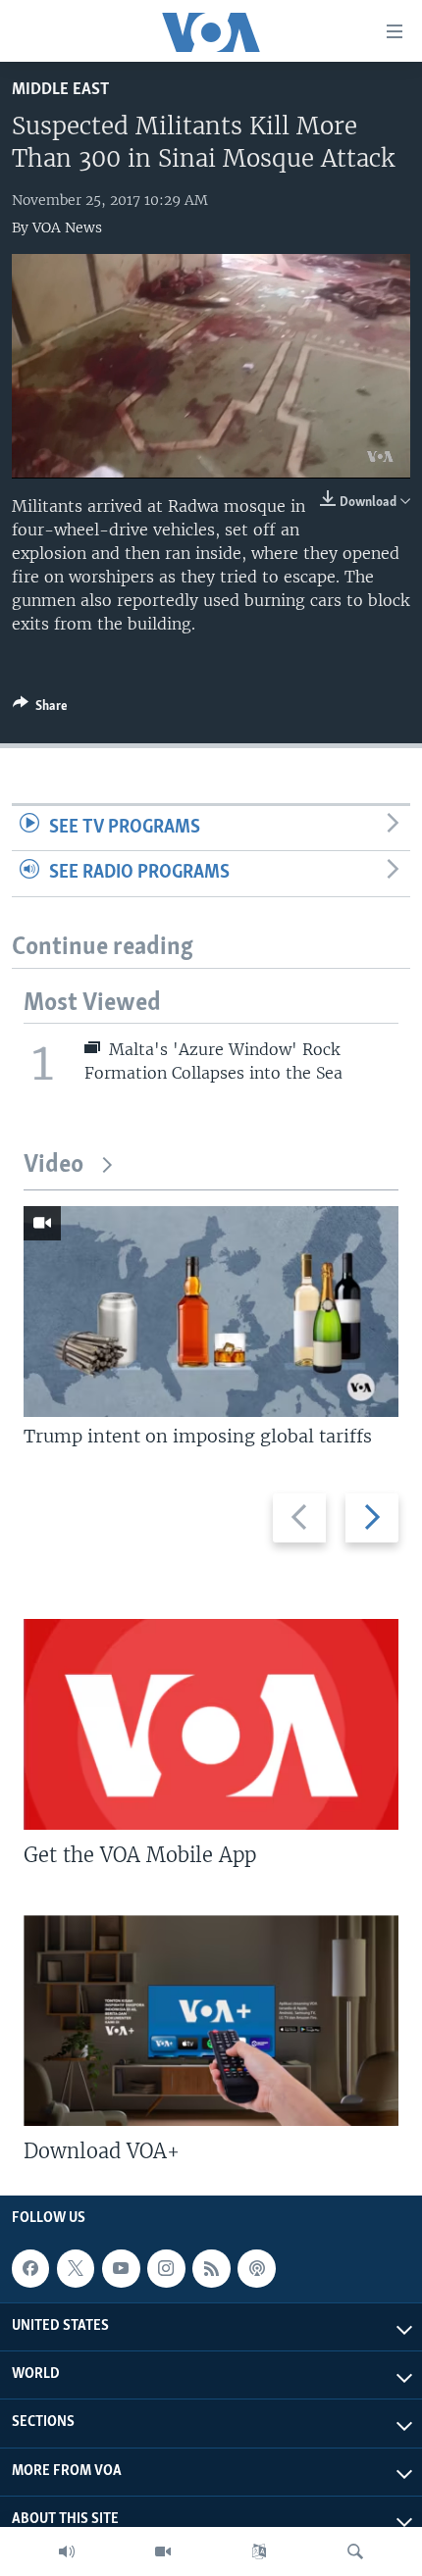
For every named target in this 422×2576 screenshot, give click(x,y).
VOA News (67, 227)
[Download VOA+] (211, 2020)
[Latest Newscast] (67, 2551)
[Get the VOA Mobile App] (211, 1724)
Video (53, 1165)
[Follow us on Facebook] (30, 2268)
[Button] (40, 709)
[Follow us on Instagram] (166, 2268)
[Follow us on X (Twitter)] (76, 2268)
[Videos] (163, 2551)
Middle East (60, 90)
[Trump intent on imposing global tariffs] (211, 1312)
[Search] (355, 2551)
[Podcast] (256, 2268)
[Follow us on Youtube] (121, 2268)
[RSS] (211, 2268)
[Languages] (259, 2551)
